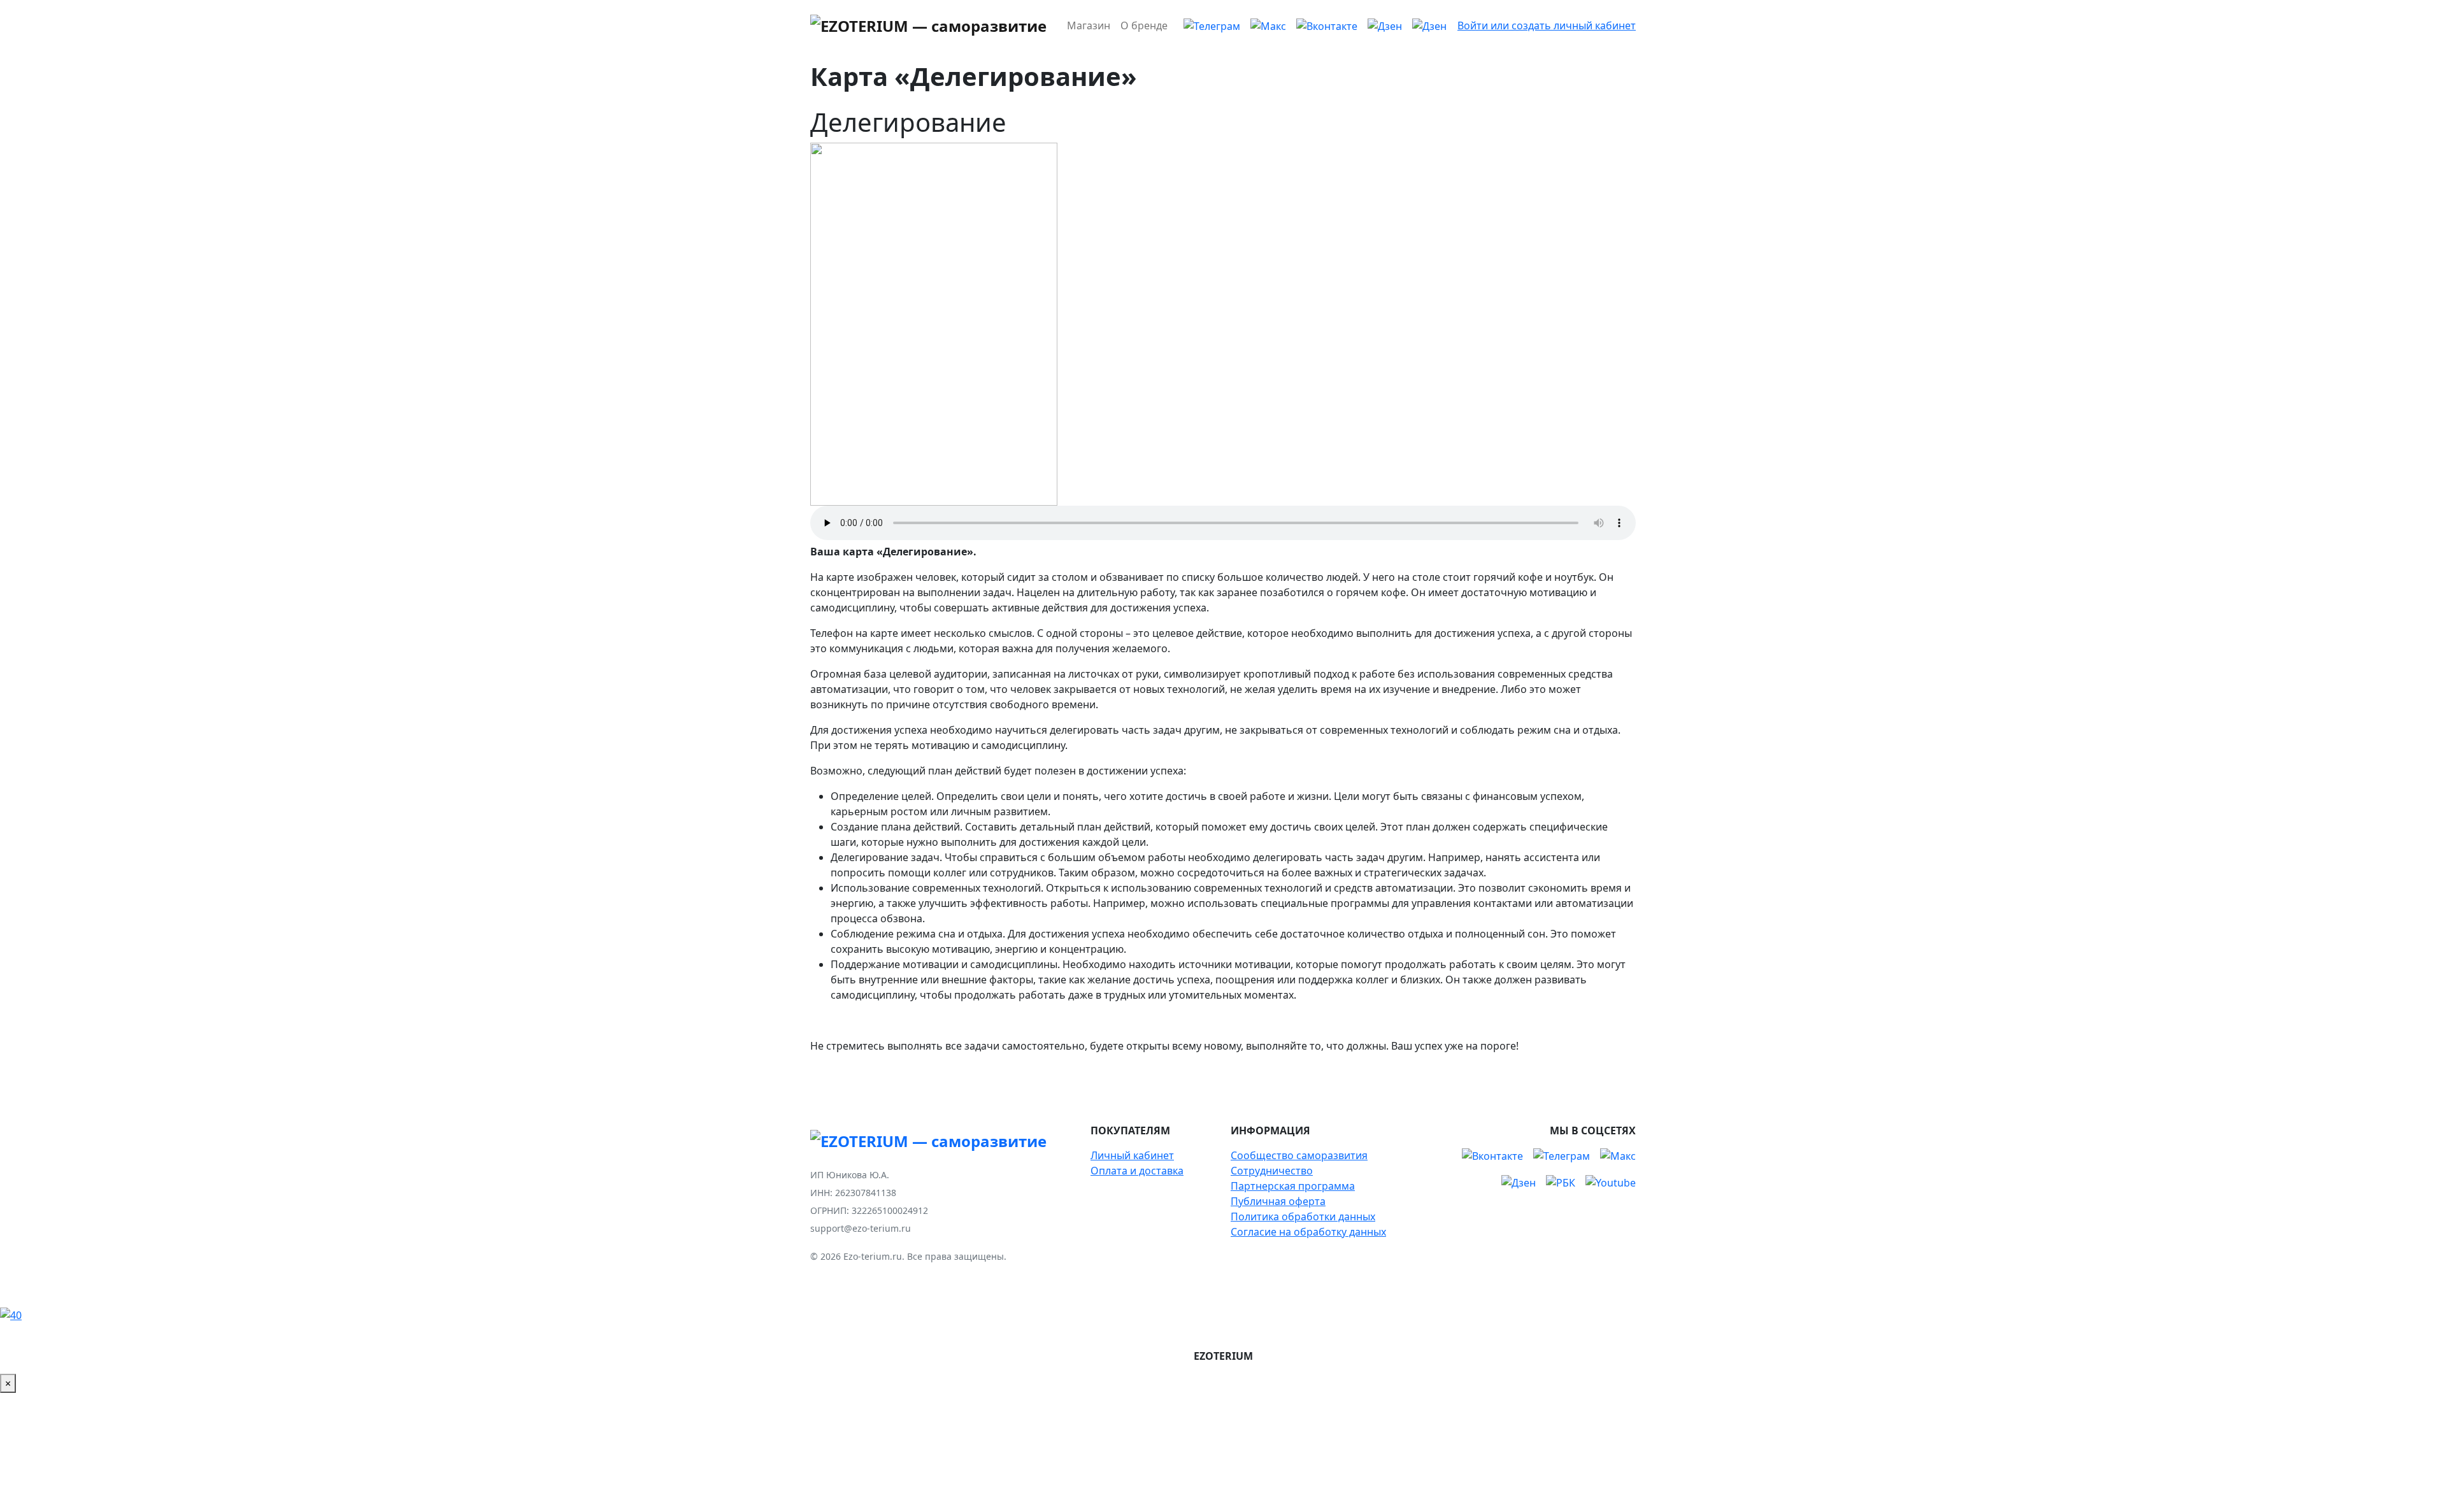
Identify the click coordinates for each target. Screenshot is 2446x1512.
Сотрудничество (1272, 1171)
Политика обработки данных (1303, 1216)
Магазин (1089, 25)
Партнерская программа (1293, 1186)
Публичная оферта (1278, 1201)
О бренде (1144, 25)
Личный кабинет (1132, 1155)
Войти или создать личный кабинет (1547, 25)
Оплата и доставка (1137, 1171)
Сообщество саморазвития (1299, 1155)
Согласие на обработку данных (1308, 1232)
